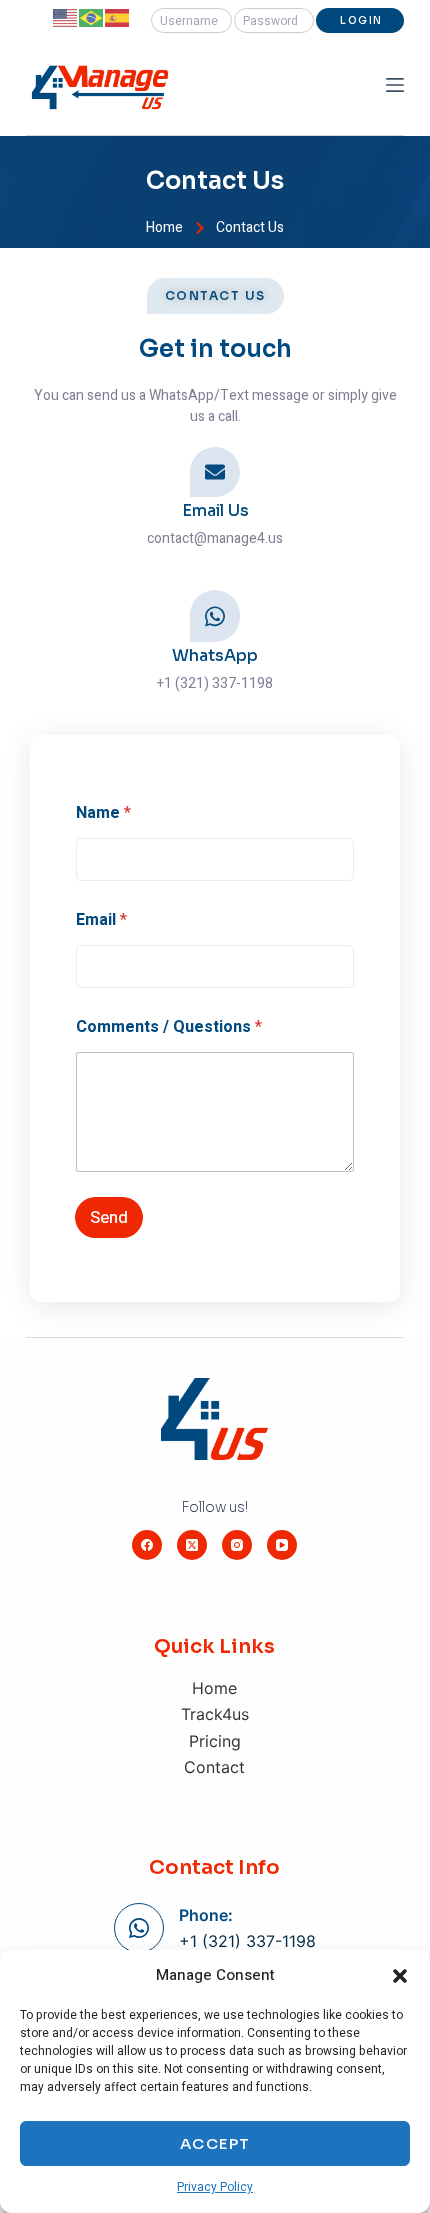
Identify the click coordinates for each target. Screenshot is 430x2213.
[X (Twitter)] (192, 1545)
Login (361, 20)
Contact (214, 1767)
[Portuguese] (92, 17)
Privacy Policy (215, 2187)
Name (103, 813)
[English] (66, 17)
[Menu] (395, 85)
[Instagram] (237, 1545)
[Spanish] (118, 17)
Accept (215, 2143)
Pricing (215, 1741)
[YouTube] (282, 1545)
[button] (400, 1976)
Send (109, 1217)
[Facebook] (147, 1545)
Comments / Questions (169, 1027)
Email (101, 920)
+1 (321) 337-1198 (247, 1941)
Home (214, 1688)
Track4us (215, 1714)
